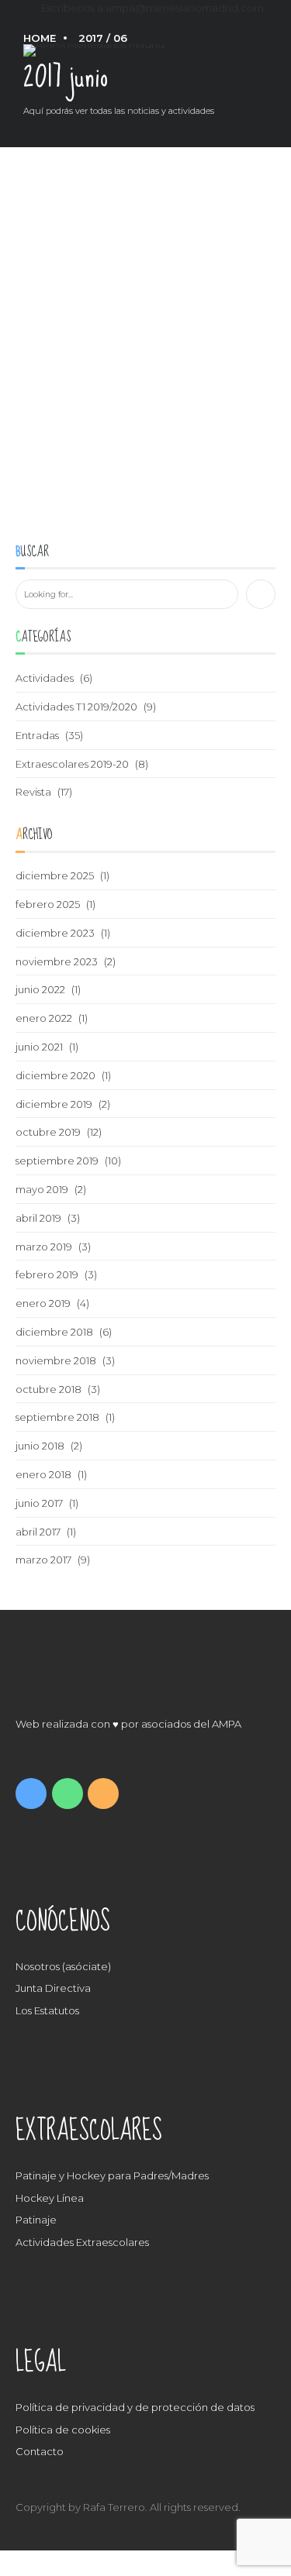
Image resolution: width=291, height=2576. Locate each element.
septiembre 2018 (57, 1417)
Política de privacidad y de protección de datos (135, 2407)
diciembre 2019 (54, 1104)
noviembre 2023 (57, 961)
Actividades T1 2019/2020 (76, 707)
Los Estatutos (47, 2010)
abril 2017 (38, 1532)
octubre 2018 (48, 1389)
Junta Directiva (53, 1988)
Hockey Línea (50, 2198)
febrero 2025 (48, 904)
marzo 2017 (43, 1560)
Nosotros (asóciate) (63, 1966)
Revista (33, 792)
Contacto (40, 2451)
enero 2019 (43, 1303)
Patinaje (36, 2220)
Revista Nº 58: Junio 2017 (83, 479)
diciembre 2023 (55, 933)
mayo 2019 (42, 1189)
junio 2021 (39, 1047)
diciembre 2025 (55, 875)
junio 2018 (40, 1446)
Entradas (37, 735)
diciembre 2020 (55, 1075)
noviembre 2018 (56, 1360)
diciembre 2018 (54, 1332)
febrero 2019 (47, 1274)
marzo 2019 (44, 1247)
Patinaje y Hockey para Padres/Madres (112, 2175)
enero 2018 (43, 1474)
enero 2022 (44, 1018)
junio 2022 (40, 989)
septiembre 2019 (57, 1161)
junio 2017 (39, 1503)
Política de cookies (63, 2430)
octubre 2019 (48, 1132)
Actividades (45, 678)
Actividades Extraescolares (82, 2242)
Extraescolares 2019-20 (72, 764)
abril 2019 (38, 1218)
